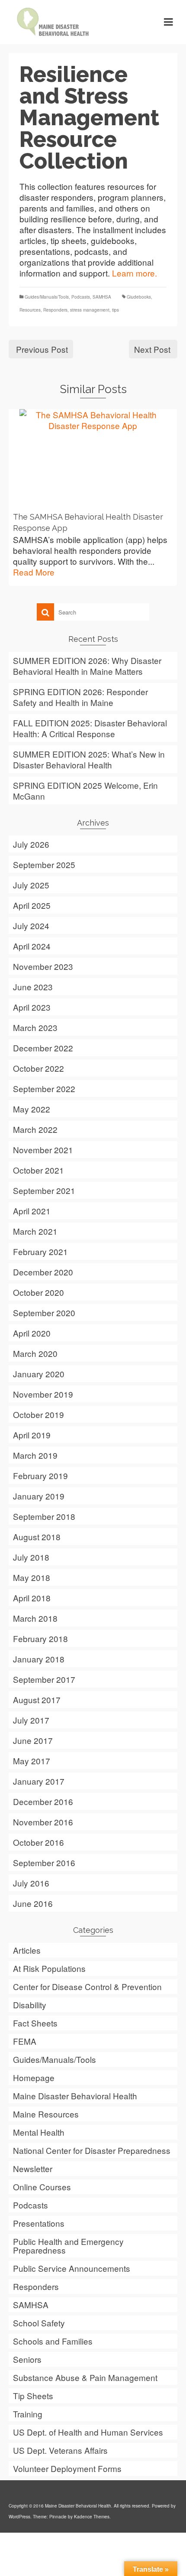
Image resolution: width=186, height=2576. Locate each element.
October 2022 (38, 1068)
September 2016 (44, 1862)
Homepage (34, 2077)
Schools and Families (53, 2341)
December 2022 (43, 1048)
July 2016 (31, 1883)
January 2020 (39, 1374)
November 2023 (43, 966)
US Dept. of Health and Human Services (88, 2432)
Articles (27, 1950)
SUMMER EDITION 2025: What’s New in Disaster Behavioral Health (89, 759)
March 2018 (35, 1618)
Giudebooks (139, 297)
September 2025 (44, 864)
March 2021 (35, 1231)
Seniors (27, 2359)
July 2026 (31, 844)
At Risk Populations (49, 1968)
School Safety (39, 2323)
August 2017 (37, 1699)
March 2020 (35, 1353)
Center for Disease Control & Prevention (87, 1986)
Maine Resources (46, 2114)
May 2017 (32, 1761)
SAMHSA (102, 297)
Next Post (152, 349)
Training (28, 2414)
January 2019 (39, 1496)
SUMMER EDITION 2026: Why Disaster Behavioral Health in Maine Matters (87, 666)
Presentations (39, 2223)
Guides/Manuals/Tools (47, 297)
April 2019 (32, 1435)
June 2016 (33, 1903)
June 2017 (33, 1740)
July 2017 (31, 1720)
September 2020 (44, 1312)
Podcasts (81, 297)
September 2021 (44, 1190)
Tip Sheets (33, 2395)
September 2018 (44, 1516)
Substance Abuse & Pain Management (85, 2377)
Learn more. (135, 273)
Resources (30, 310)
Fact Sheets (35, 2023)
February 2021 (40, 1251)
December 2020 (43, 1272)
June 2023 (33, 987)
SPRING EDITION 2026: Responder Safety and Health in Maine (80, 697)
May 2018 (32, 1577)
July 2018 (31, 1557)
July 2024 (31, 925)
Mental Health (39, 2132)
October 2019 (38, 1414)
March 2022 (35, 1129)
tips (115, 310)
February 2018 (40, 1638)
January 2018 (39, 1659)
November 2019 (43, 1394)
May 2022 (32, 1109)
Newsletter (33, 2168)
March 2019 (35, 1455)
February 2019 (40, 1475)
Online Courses (42, 2187)
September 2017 (44, 1679)
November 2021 (43, 1150)
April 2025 (32, 905)
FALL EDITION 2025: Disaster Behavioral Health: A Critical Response (90, 728)
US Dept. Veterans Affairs (60, 2450)
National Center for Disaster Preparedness (92, 2150)
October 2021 (38, 1170)
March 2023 (35, 1027)
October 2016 (38, 1842)
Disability (30, 2005)
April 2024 (32, 946)
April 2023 (32, 1007)
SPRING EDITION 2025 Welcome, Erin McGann (85, 790)
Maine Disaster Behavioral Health (75, 2096)
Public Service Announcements (72, 2268)
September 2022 (44, 1088)
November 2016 (43, 1822)
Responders (55, 310)
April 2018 (32, 1598)
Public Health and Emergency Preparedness (68, 2246)
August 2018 (37, 1537)
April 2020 (32, 1333)
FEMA (25, 2041)
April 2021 (32, 1211)
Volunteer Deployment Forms (67, 2468)
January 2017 (39, 1781)
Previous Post (42, 349)
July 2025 (31, 885)
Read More (34, 572)
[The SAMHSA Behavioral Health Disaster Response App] (93, 458)
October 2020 (38, 1292)
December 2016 (43, 1801)
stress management (90, 310)
